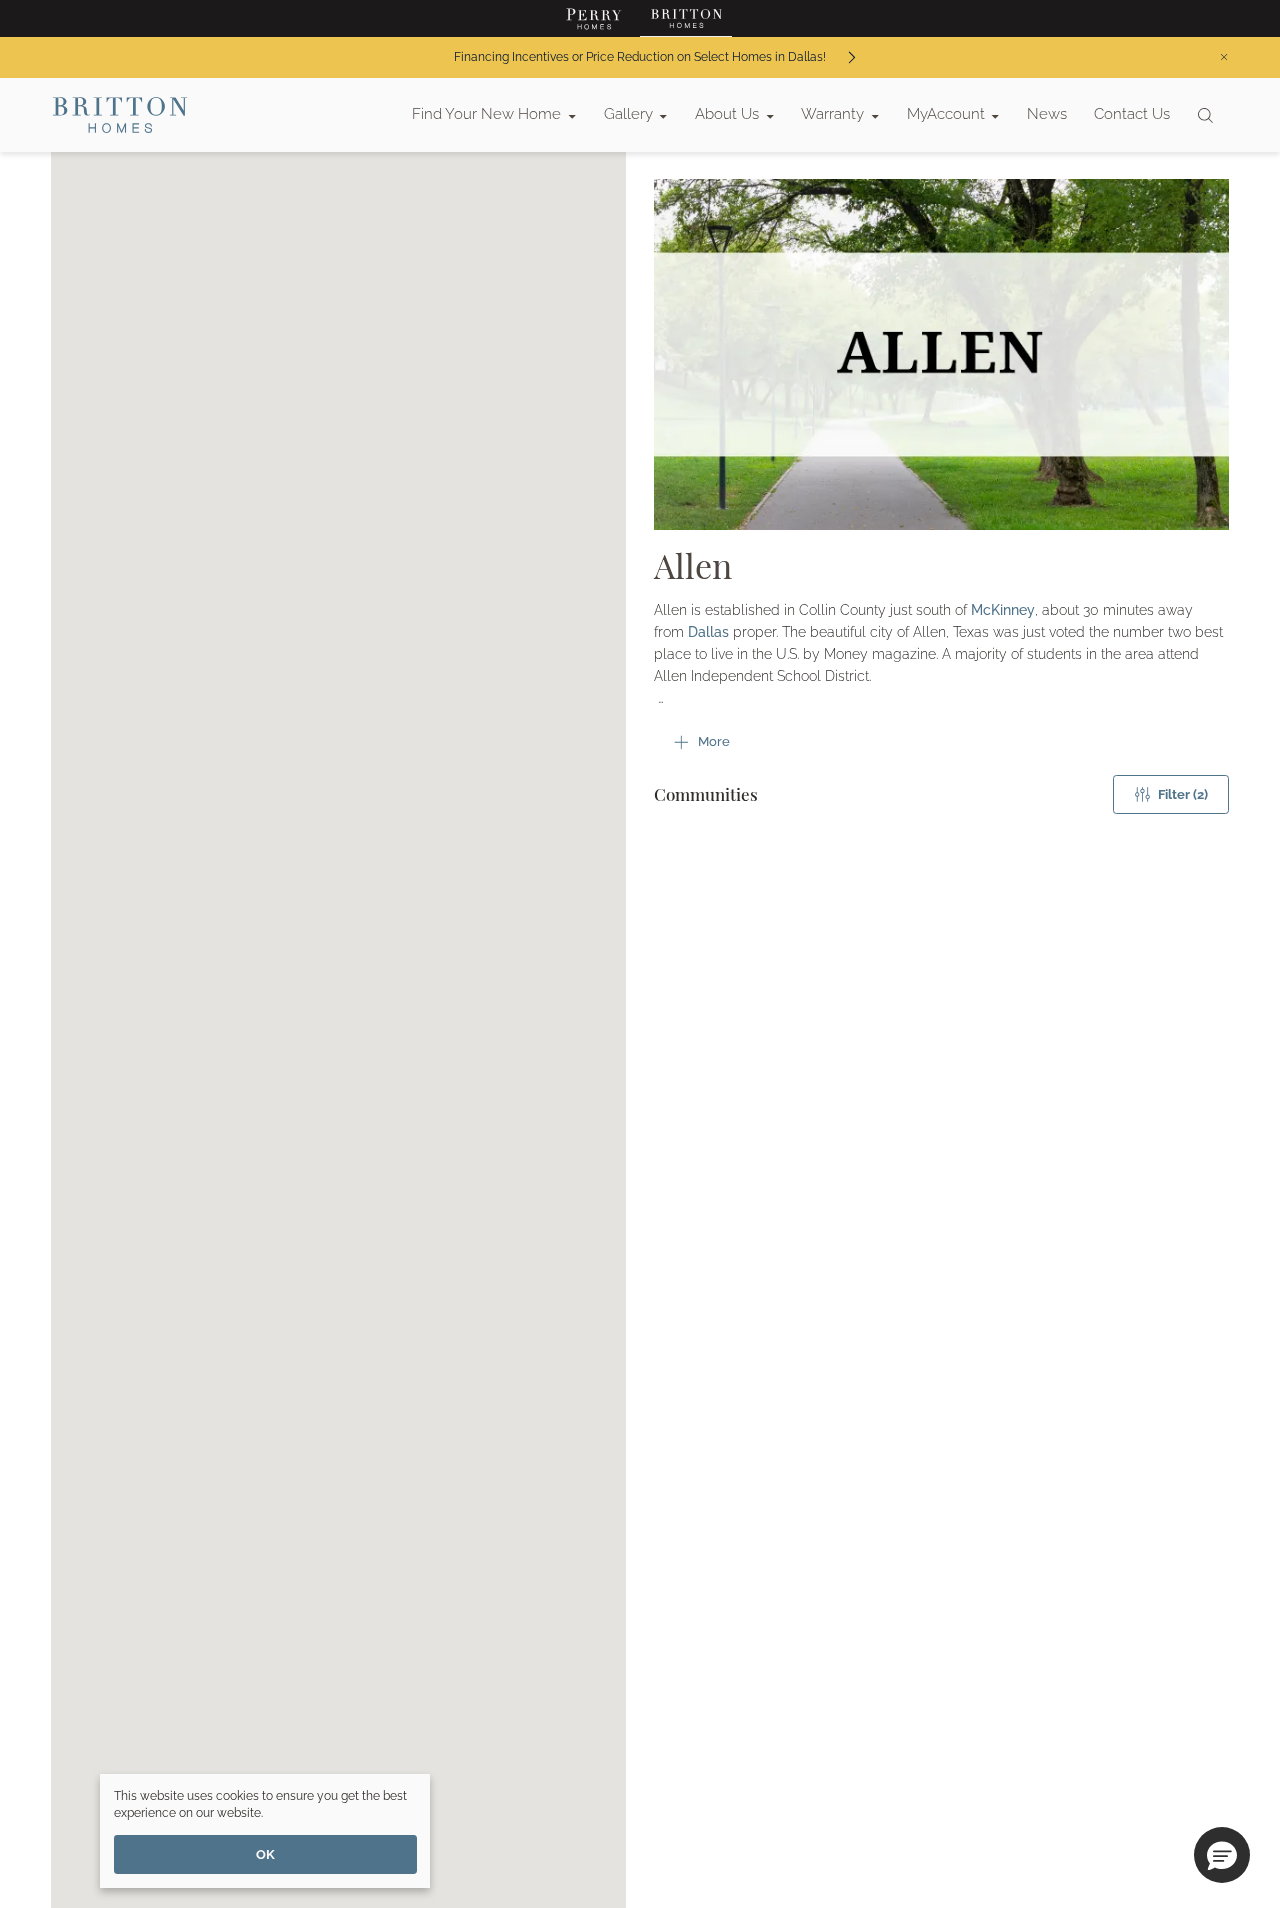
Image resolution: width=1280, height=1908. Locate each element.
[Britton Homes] (686, 18)
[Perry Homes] (594, 18)
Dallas (708, 632)
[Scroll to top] (1220, 1783)
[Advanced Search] (1205, 115)
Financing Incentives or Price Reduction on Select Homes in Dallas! (640, 57)
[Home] (120, 115)
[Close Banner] (1224, 57)
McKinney (1003, 610)
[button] (1222, 1855)
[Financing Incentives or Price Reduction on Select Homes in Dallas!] (851, 57)
